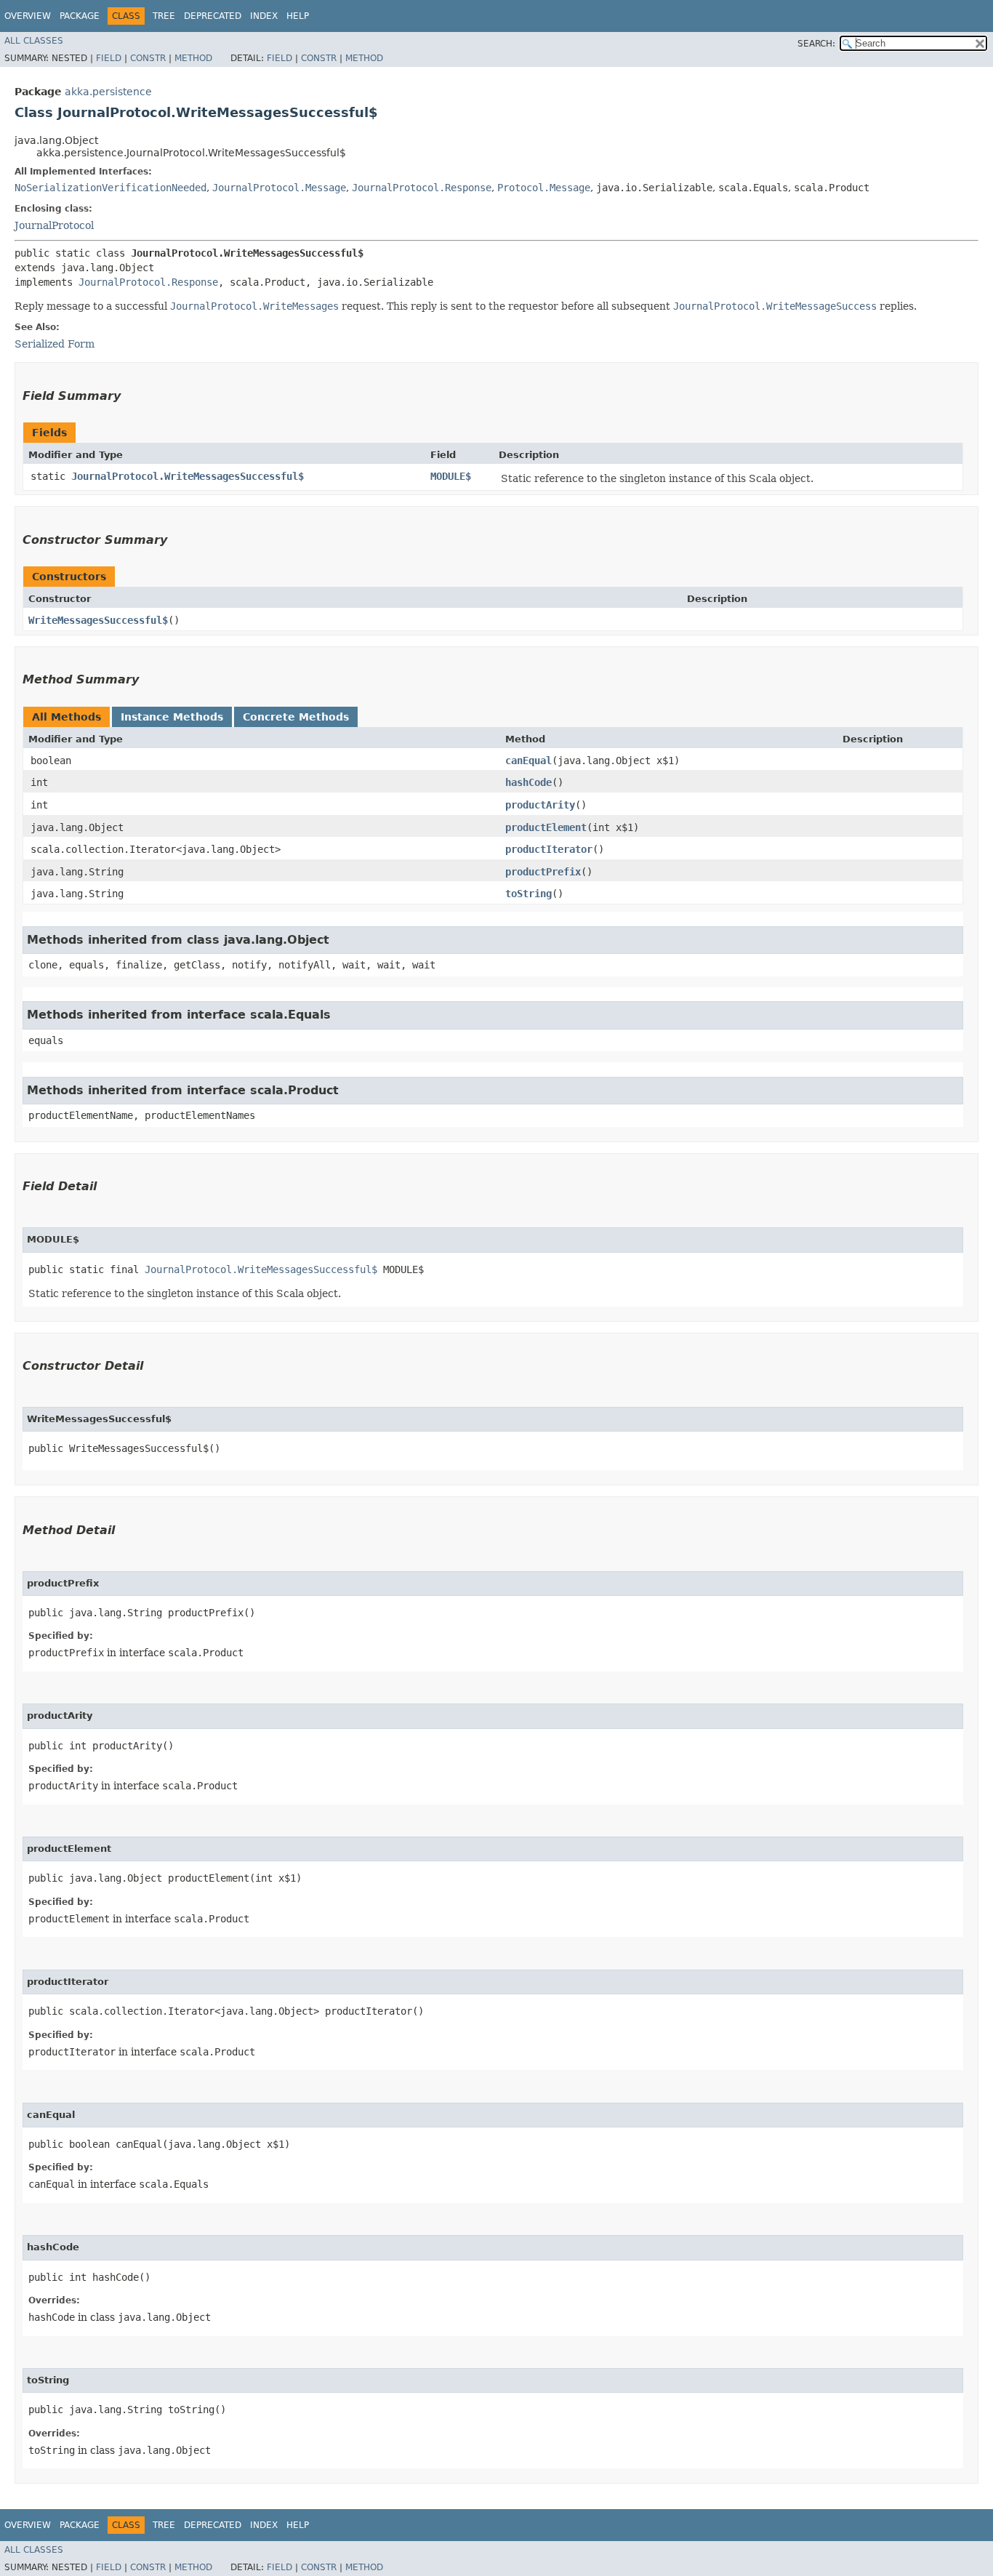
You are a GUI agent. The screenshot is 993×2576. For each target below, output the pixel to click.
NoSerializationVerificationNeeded (110, 188)
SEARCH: (816, 44)
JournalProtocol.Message (279, 188)
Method (193, 58)
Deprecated (213, 16)
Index (264, 16)
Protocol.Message (544, 188)
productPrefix (543, 872)
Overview (28, 16)
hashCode (528, 782)
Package (80, 16)
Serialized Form (55, 344)
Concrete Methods (296, 717)
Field (109, 58)
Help (298, 16)
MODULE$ (451, 476)
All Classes (34, 41)
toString (528, 894)
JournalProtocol (54, 225)
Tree (164, 16)
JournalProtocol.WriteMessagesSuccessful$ (188, 476)
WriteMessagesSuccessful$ (98, 620)
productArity (540, 805)
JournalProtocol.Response (422, 188)
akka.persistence (108, 92)
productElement (546, 827)
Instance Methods (172, 717)
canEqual (528, 761)
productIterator (549, 849)
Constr (148, 58)
